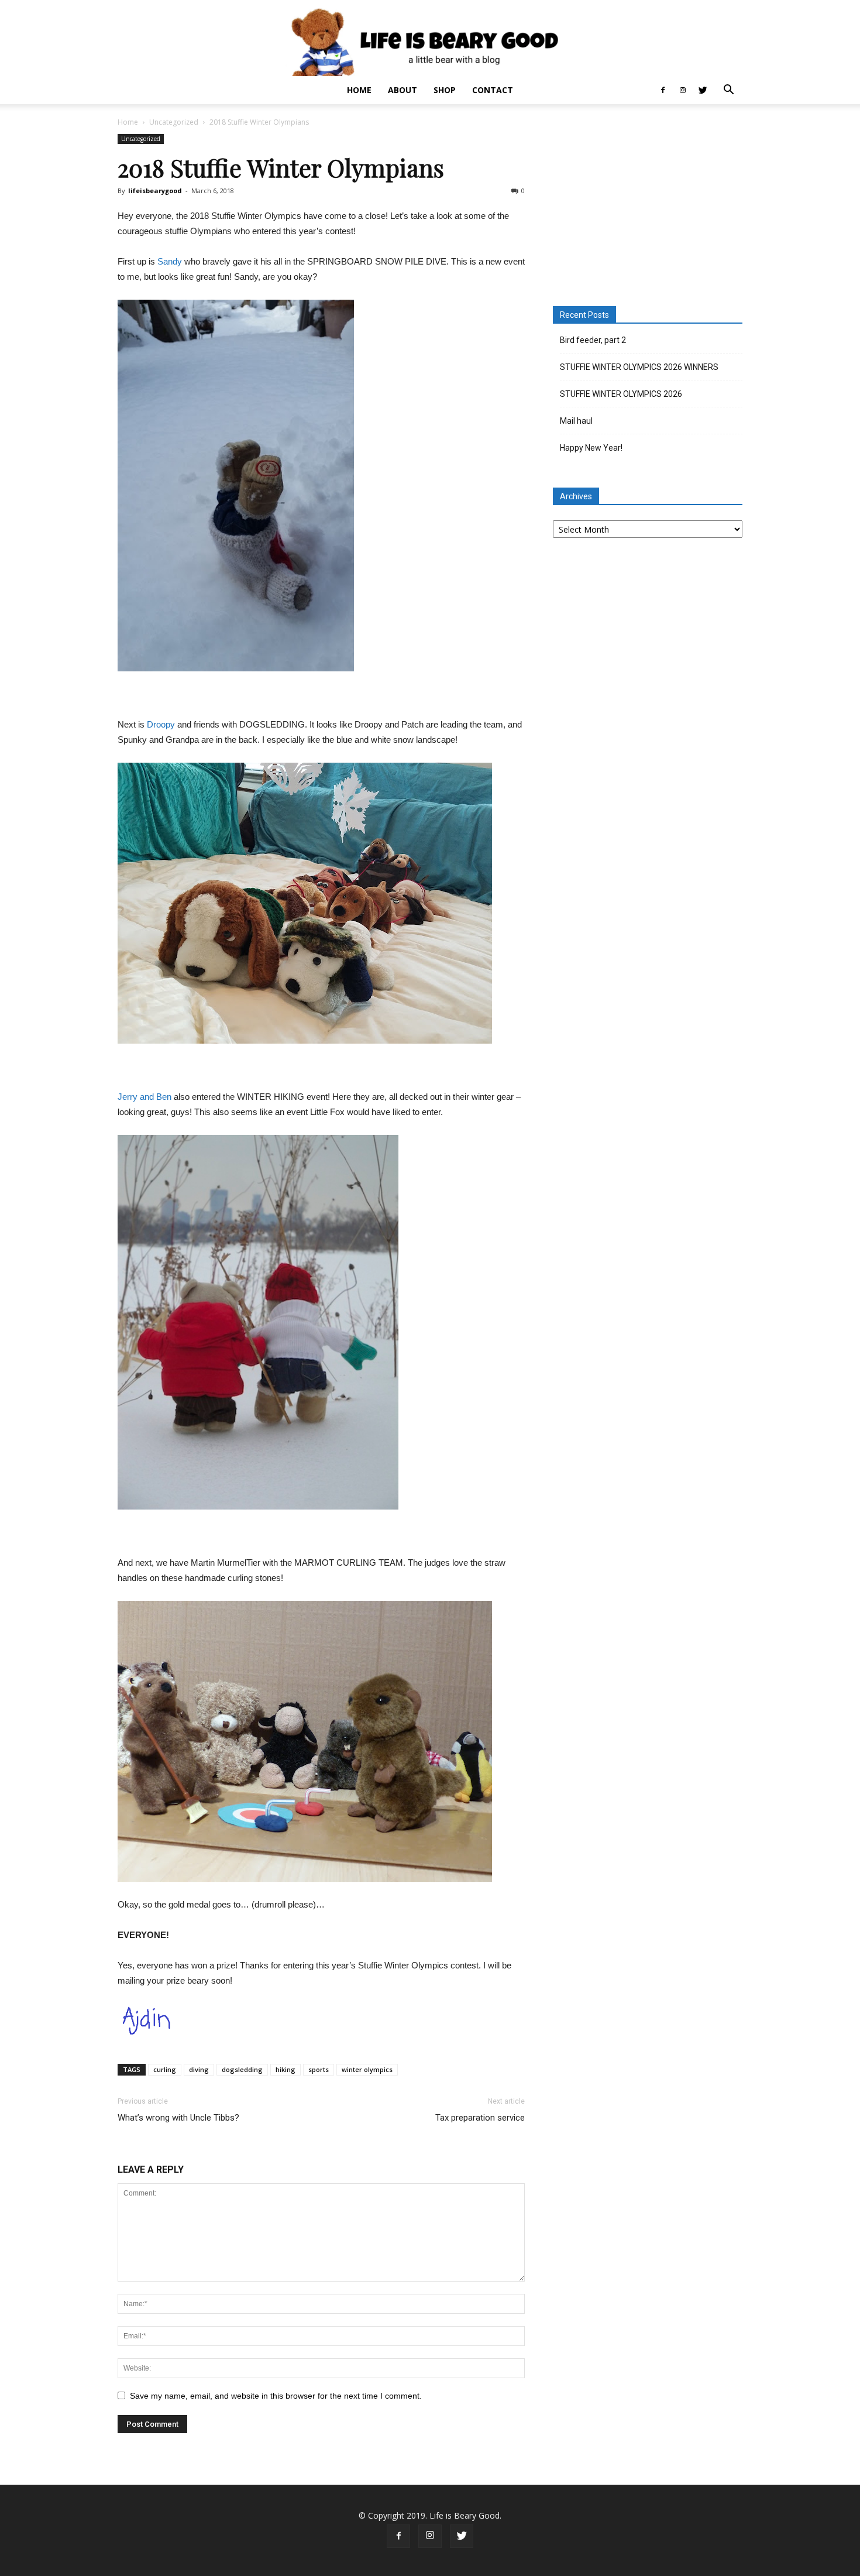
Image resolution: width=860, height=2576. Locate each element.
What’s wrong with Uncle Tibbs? (178, 2118)
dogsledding (242, 2069)
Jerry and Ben (145, 1097)
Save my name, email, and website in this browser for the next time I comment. (276, 2396)
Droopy (161, 724)
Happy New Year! (591, 448)
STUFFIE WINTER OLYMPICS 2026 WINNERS (639, 367)
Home (359, 90)
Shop (445, 90)
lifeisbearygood (155, 191)
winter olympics (367, 2069)
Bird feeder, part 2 (593, 340)
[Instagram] (683, 90)
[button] (728, 91)
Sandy (170, 261)
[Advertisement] (648, 207)
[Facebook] (663, 90)
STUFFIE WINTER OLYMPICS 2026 (621, 394)
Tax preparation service (480, 2118)
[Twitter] (703, 90)
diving (199, 2069)
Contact (493, 90)
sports (319, 2069)
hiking (285, 2069)
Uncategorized (174, 122)
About (403, 90)
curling (165, 2069)
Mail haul (576, 421)
